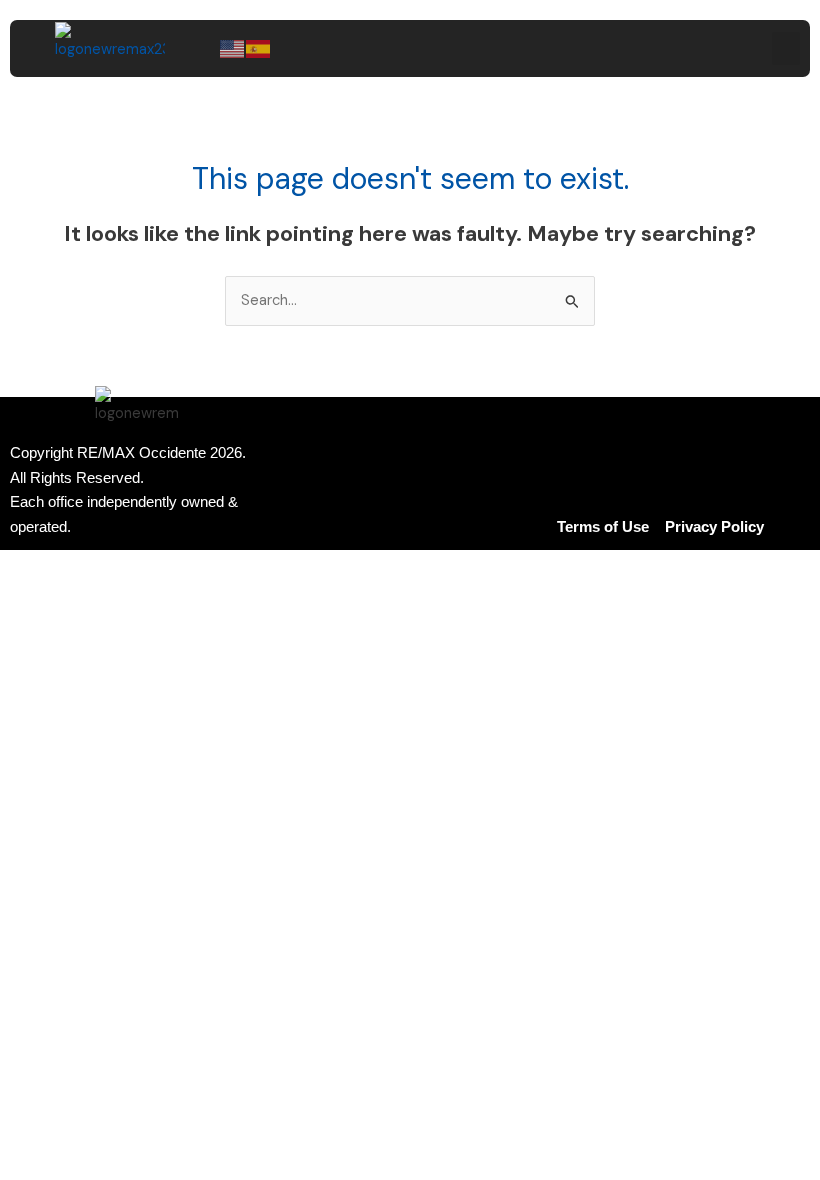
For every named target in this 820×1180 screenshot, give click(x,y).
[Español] (259, 47)
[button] (786, 48)
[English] (233, 47)
